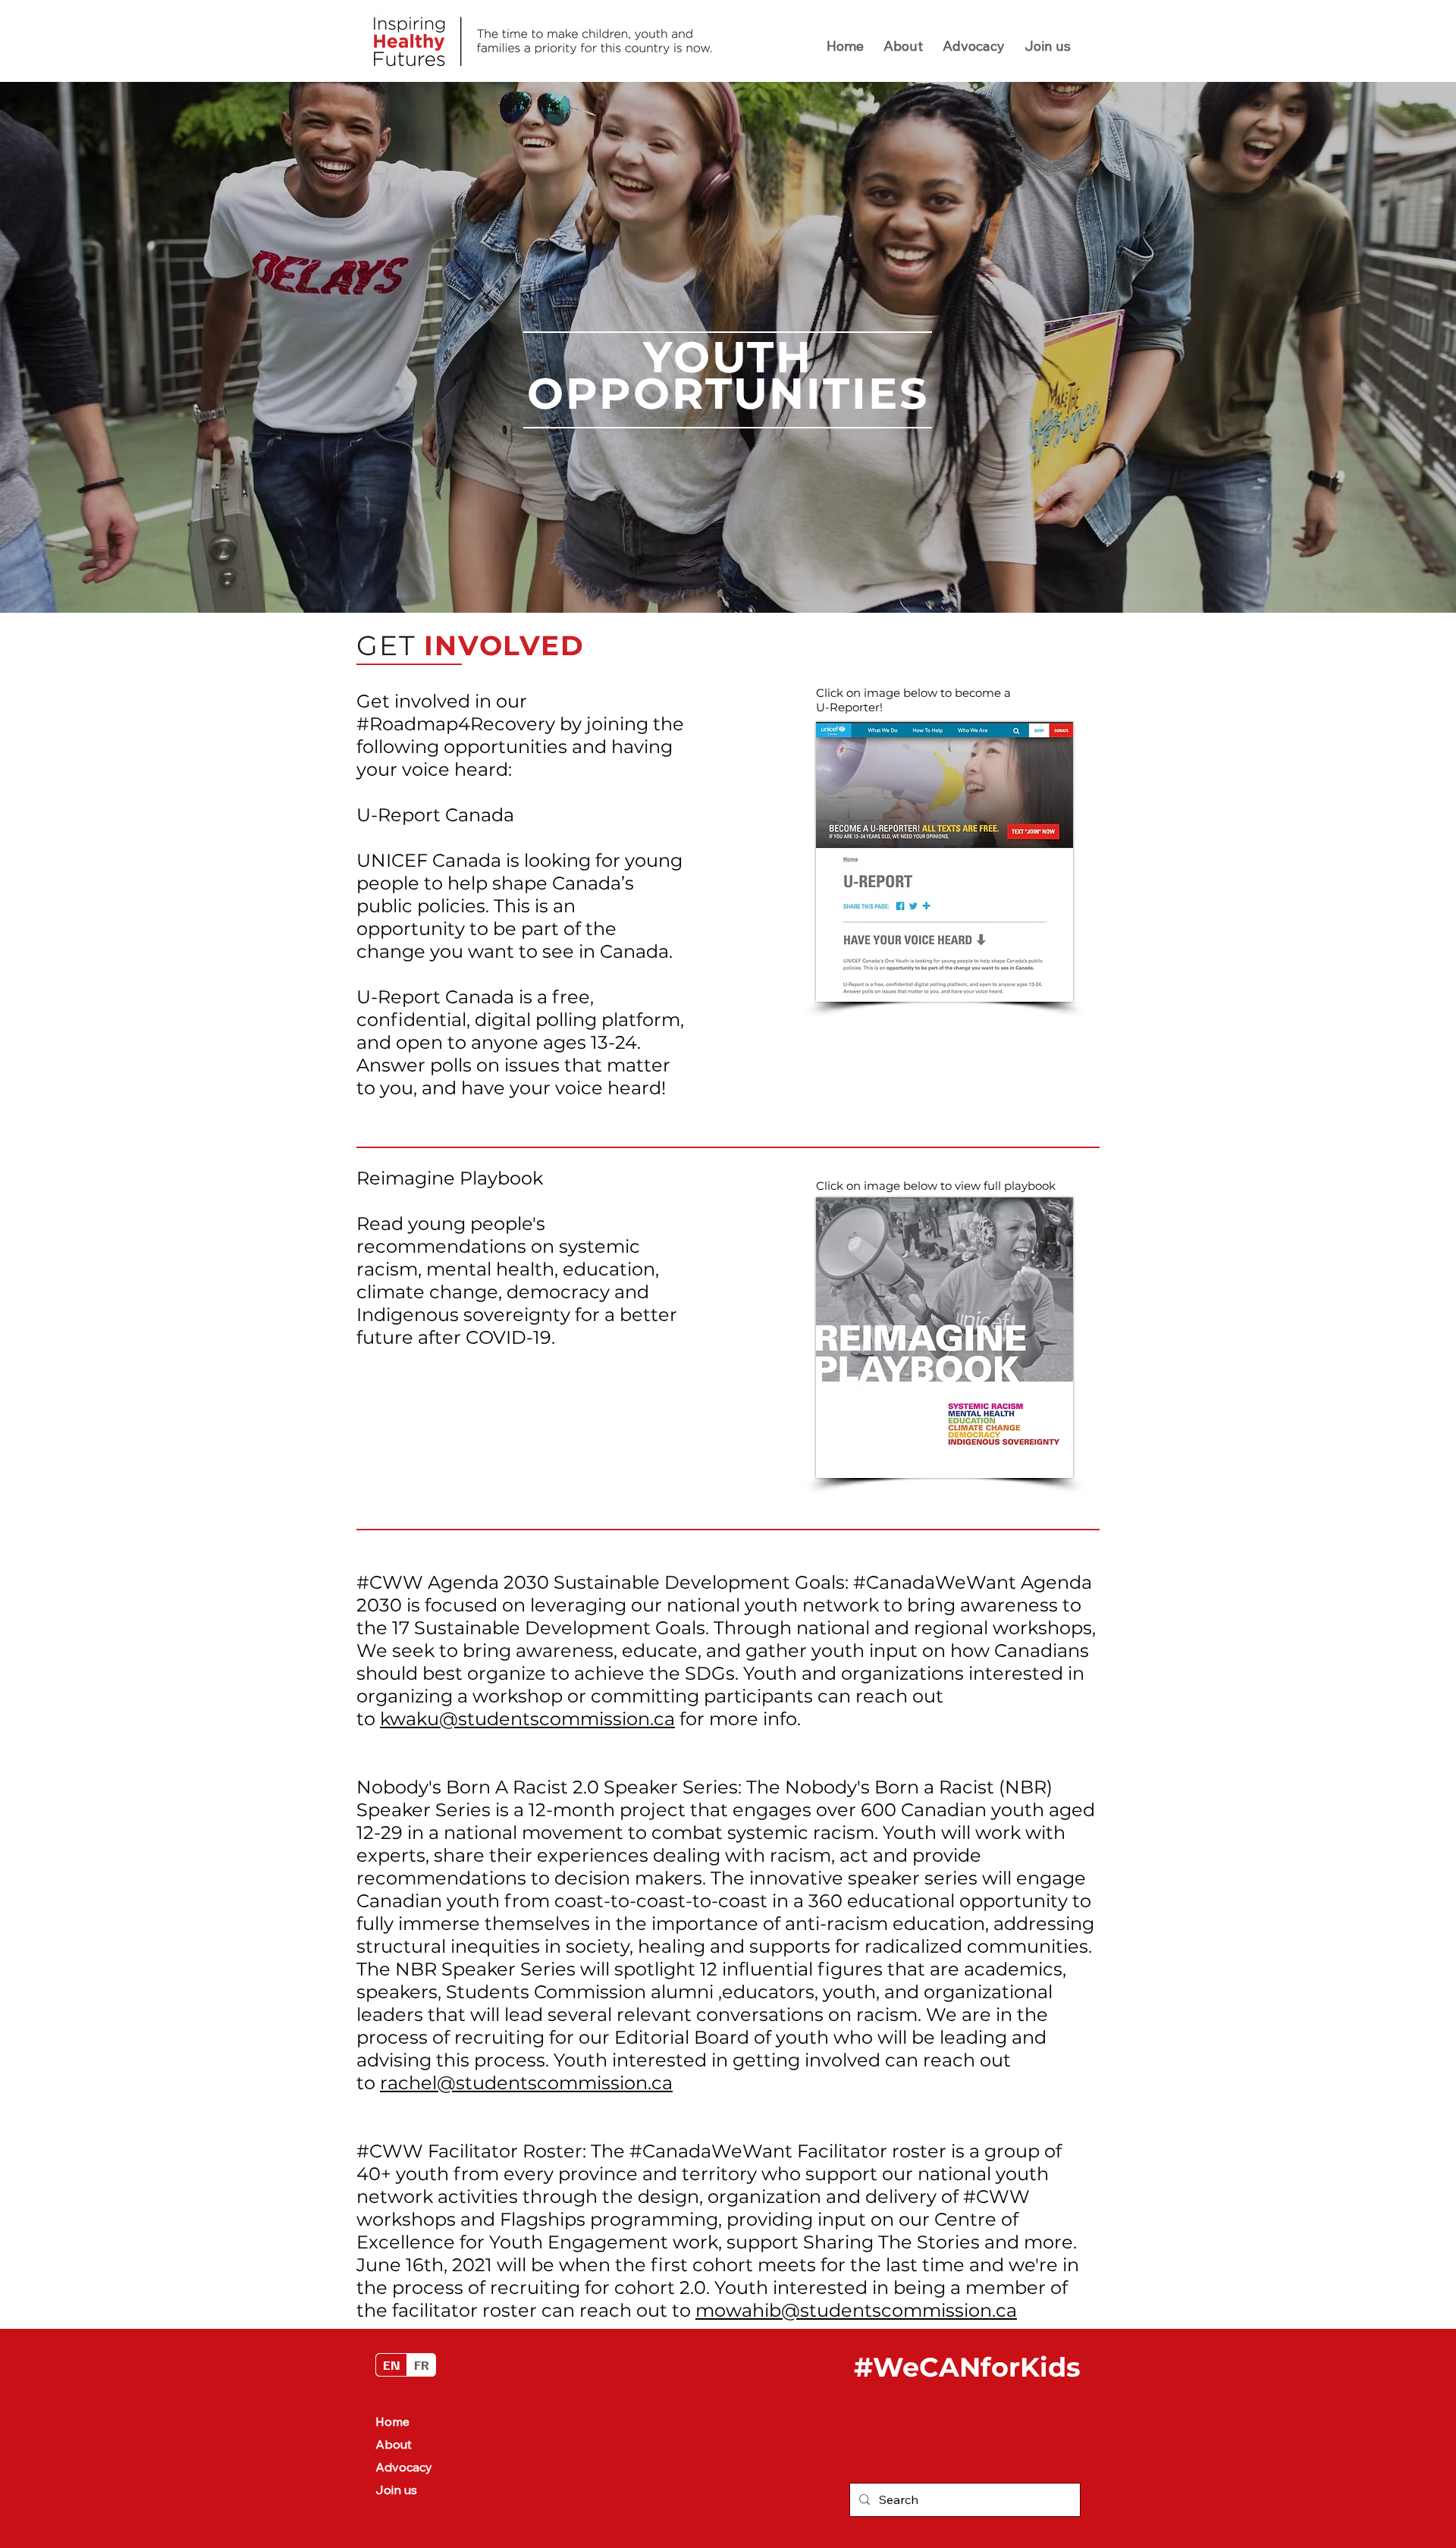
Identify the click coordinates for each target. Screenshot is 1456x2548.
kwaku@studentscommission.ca (527, 1719)
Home (392, 2421)
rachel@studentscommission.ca (526, 2083)
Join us (396, 2490)
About (394, 2444)
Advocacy (404, 2467)
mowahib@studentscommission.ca (856, 2310)
